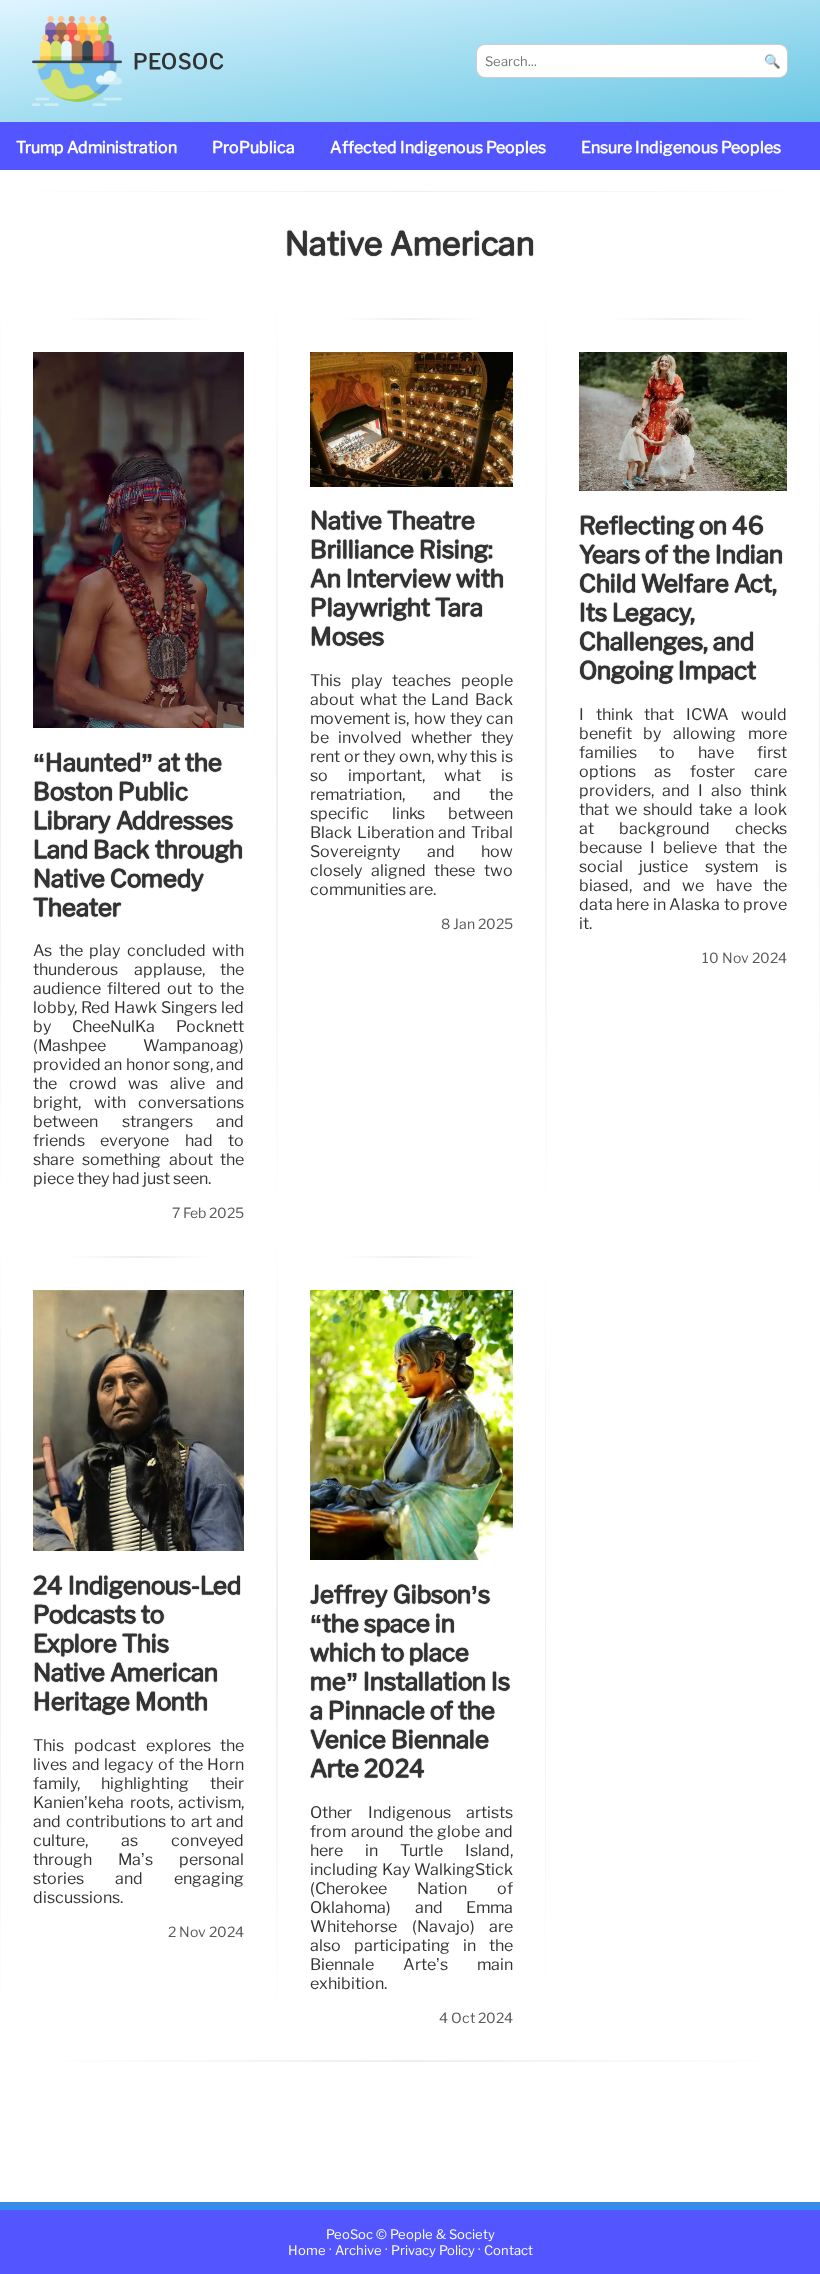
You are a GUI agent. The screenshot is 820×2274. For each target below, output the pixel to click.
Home (307, 2250)
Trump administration (96, 147)
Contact (508, 2250)
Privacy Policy (433, 2250)
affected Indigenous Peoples (438, 147)
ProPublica (253, 147)
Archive (358, 2250)
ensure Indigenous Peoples (681, 147)
